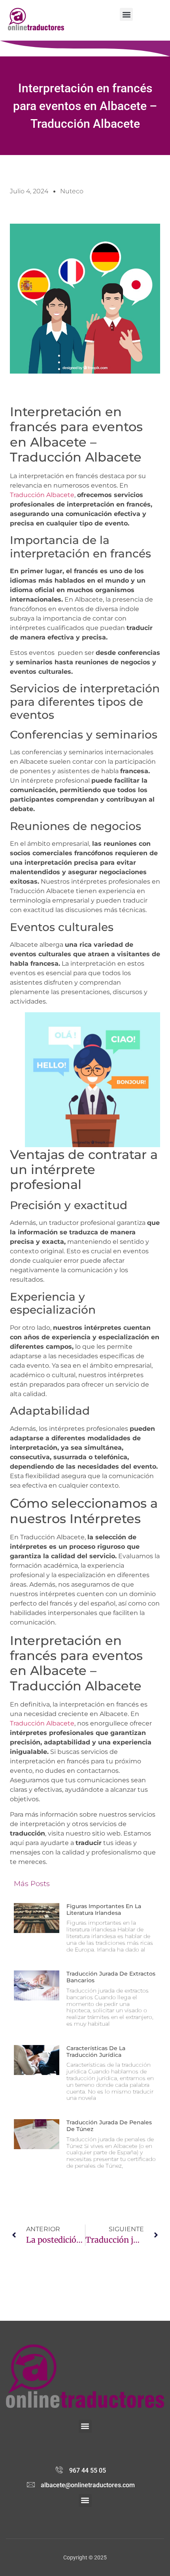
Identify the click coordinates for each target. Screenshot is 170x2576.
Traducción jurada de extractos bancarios (111, 1977)
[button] (126, 14)
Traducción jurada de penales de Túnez (109, 2126)
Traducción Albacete (42, 495)
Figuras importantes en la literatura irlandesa (104, 1910)
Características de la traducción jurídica (96, 2052)
